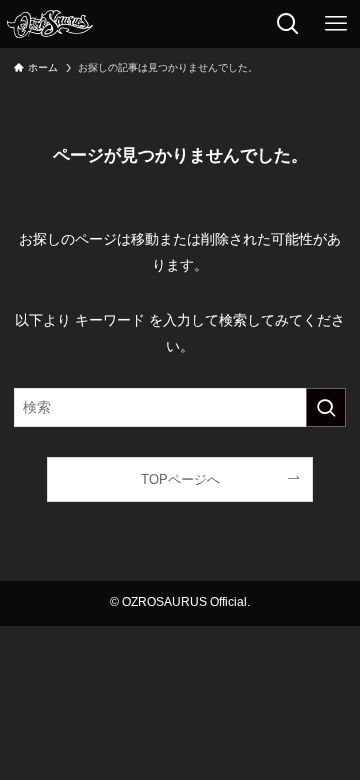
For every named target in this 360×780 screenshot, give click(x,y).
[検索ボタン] (288, 24)
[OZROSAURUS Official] (50, 24)
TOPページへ (180, 479)
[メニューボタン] (336, 24)
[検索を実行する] (326, 407)
